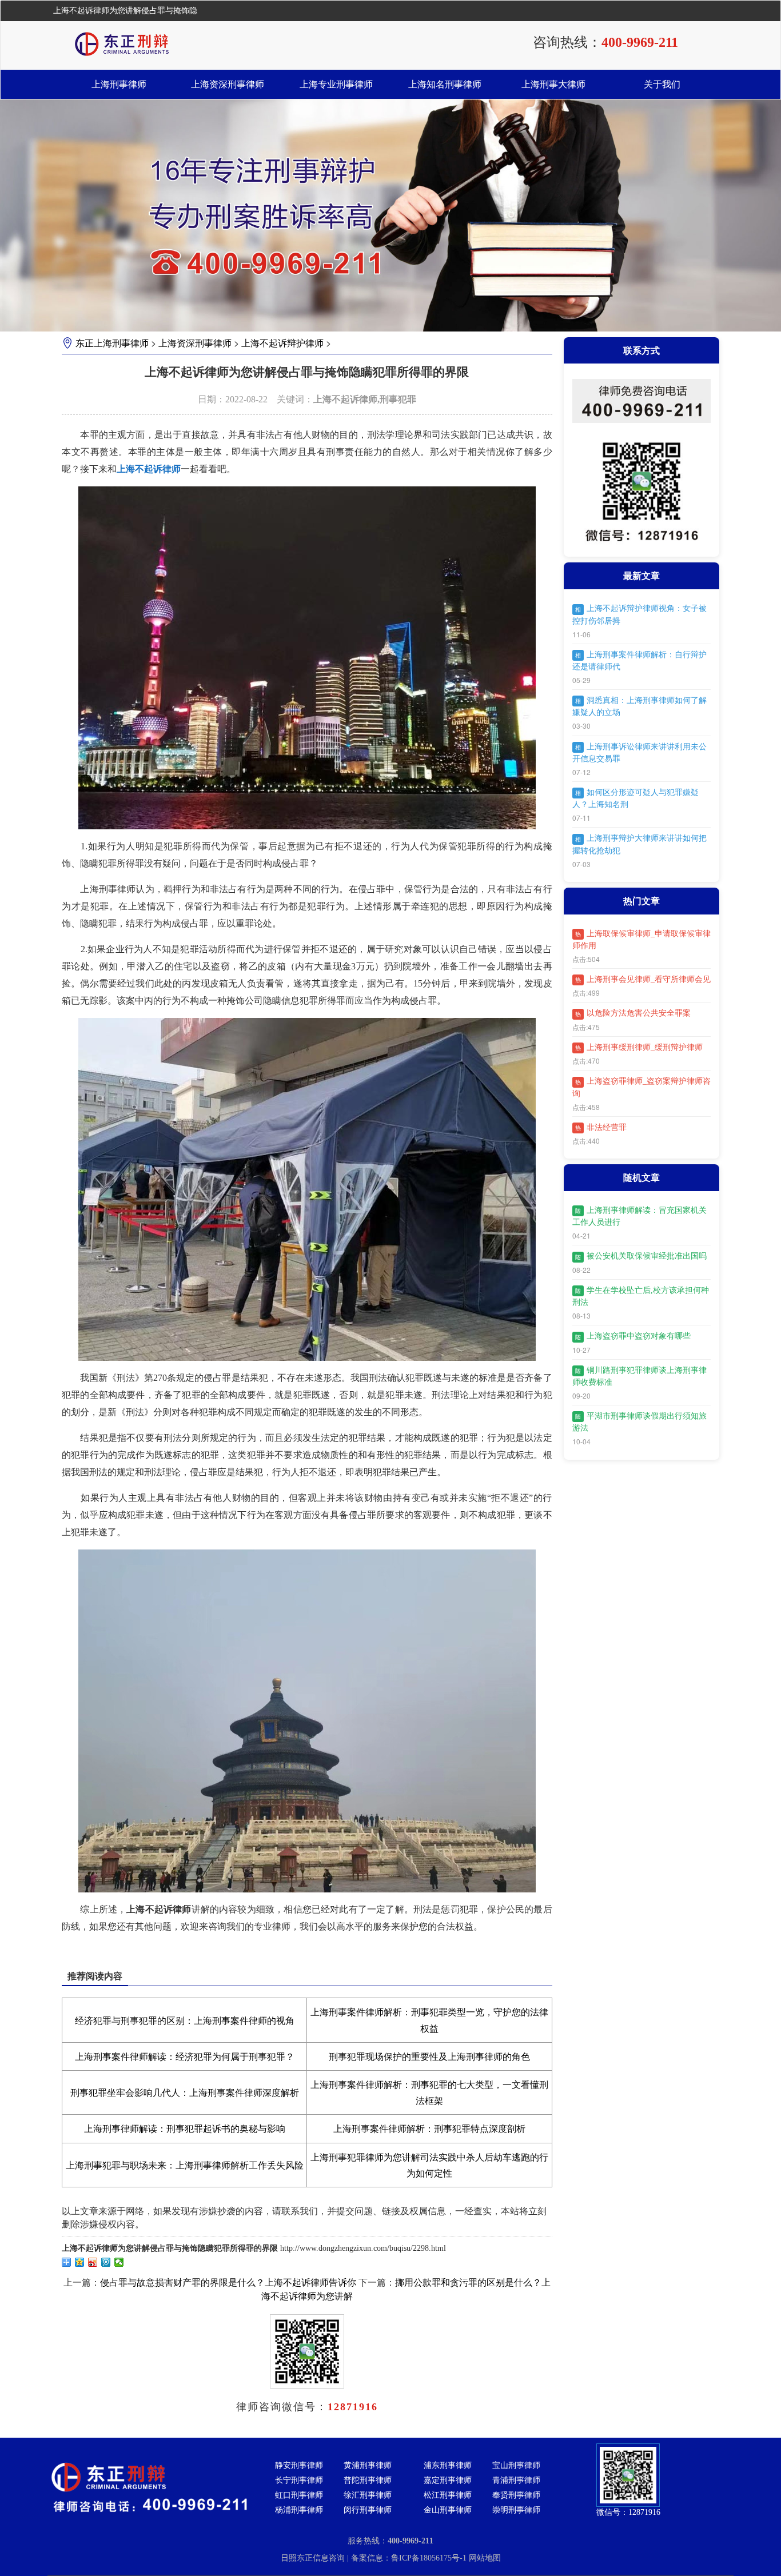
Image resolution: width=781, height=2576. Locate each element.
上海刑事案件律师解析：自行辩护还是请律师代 (639, 661)
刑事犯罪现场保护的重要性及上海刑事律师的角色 (429, 2057)
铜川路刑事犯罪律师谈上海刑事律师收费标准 (639, 1376)
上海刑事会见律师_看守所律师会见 (643, 979)
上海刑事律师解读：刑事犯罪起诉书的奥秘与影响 (185, 2129)
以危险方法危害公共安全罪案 (633, 1013)
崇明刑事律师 (516, 2510)
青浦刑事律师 (516, 2480)
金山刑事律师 (448, 2510)
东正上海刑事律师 (112, 343)
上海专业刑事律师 (336, 84)
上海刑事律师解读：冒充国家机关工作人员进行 (639, 1216)
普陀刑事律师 (368, 2480)
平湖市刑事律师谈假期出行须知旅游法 (639, 1422)
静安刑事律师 (299, 2465)
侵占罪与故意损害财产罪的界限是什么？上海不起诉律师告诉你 (228, 2283)
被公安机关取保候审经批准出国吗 (641, 1256)
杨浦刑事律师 (299, 2510)
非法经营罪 (601, 1127)
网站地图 (485, 2558)
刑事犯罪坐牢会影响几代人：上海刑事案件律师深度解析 (185, 2093)
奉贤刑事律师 (516, 2495)
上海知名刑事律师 (445, 84)
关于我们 (662, 84)
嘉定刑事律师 (448, 2480)
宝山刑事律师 (516, 2465)
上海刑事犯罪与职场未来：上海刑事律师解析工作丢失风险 (185, 2165)
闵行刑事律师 (368, 2510)
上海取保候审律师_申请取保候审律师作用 (641, 940)
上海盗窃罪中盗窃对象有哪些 (633, 1336)
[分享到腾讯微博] (106, 2262)
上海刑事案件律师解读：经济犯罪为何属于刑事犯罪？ (185, 2057)
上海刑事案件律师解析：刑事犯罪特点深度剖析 (429, 2129)
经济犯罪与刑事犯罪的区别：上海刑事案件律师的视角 (185, 2021)
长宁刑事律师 (299, 2480)
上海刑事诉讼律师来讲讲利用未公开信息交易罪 (639, 753)
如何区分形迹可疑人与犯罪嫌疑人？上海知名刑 (635, 798)
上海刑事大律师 (553, 84)
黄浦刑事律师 (368, 2465)
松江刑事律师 (448, 2495)
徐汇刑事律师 (368, 2495)
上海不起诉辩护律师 (282, 343)
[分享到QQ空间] (80, 2262)
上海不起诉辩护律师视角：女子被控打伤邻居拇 (639, 614)
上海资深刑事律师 (228, 84)
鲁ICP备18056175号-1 (430, 2558)
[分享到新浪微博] (93, 2262)
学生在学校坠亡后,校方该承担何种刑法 (641, 1296)
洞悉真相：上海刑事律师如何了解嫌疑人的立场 (639, 706)
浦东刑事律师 (448, 2465)
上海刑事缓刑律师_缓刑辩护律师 (639, 1047)
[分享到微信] (119, 2262)
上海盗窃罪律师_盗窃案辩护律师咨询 (641, 1087)
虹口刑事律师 (299, 2495)
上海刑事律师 (119, 84)
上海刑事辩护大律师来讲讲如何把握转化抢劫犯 (639, 844)
